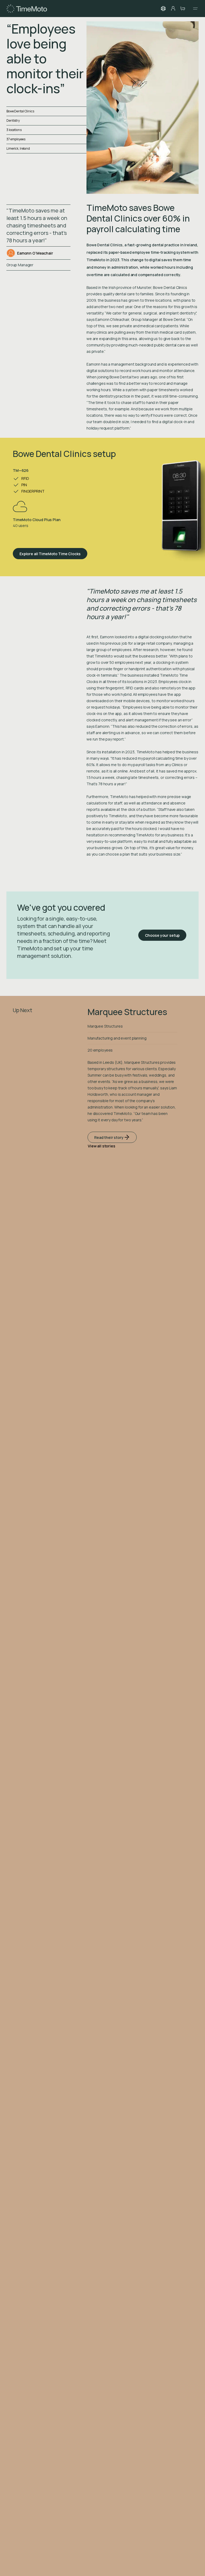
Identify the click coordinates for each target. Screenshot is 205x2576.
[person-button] (173, 9)
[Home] (27, 9)
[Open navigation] (194, 9)
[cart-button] (183, 9)
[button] (163, 9)
